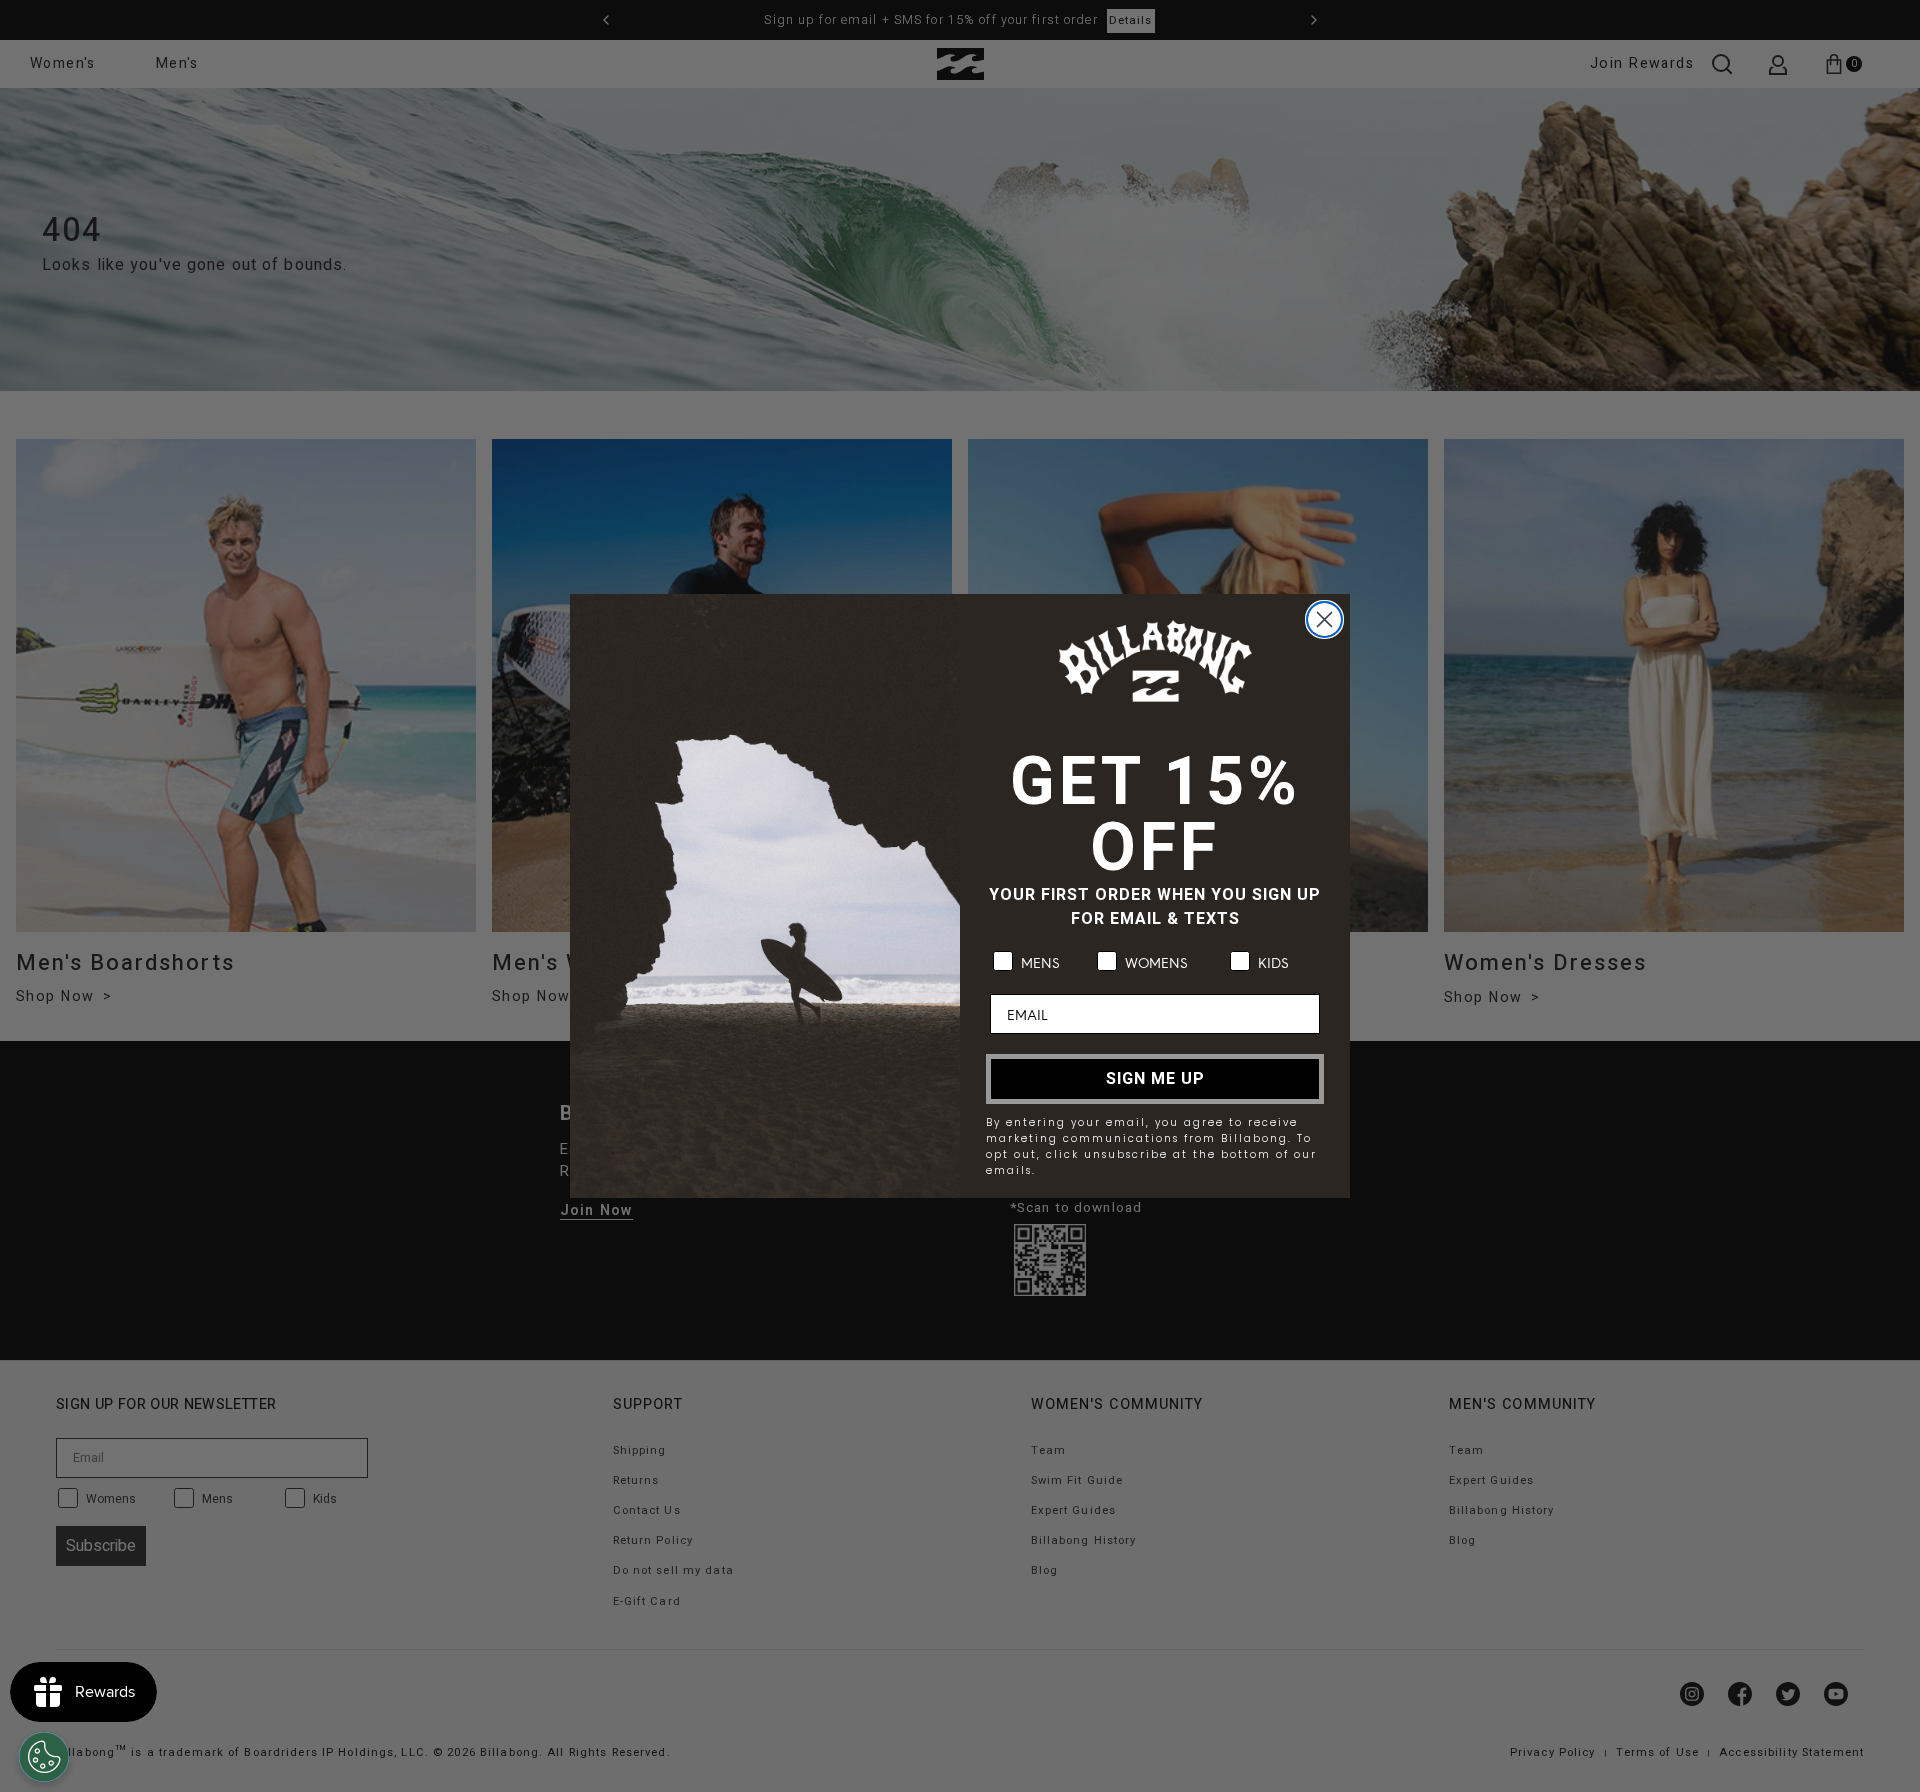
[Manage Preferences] (44, 1757)
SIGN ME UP (1155, 1079)
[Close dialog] (1324, 619)
